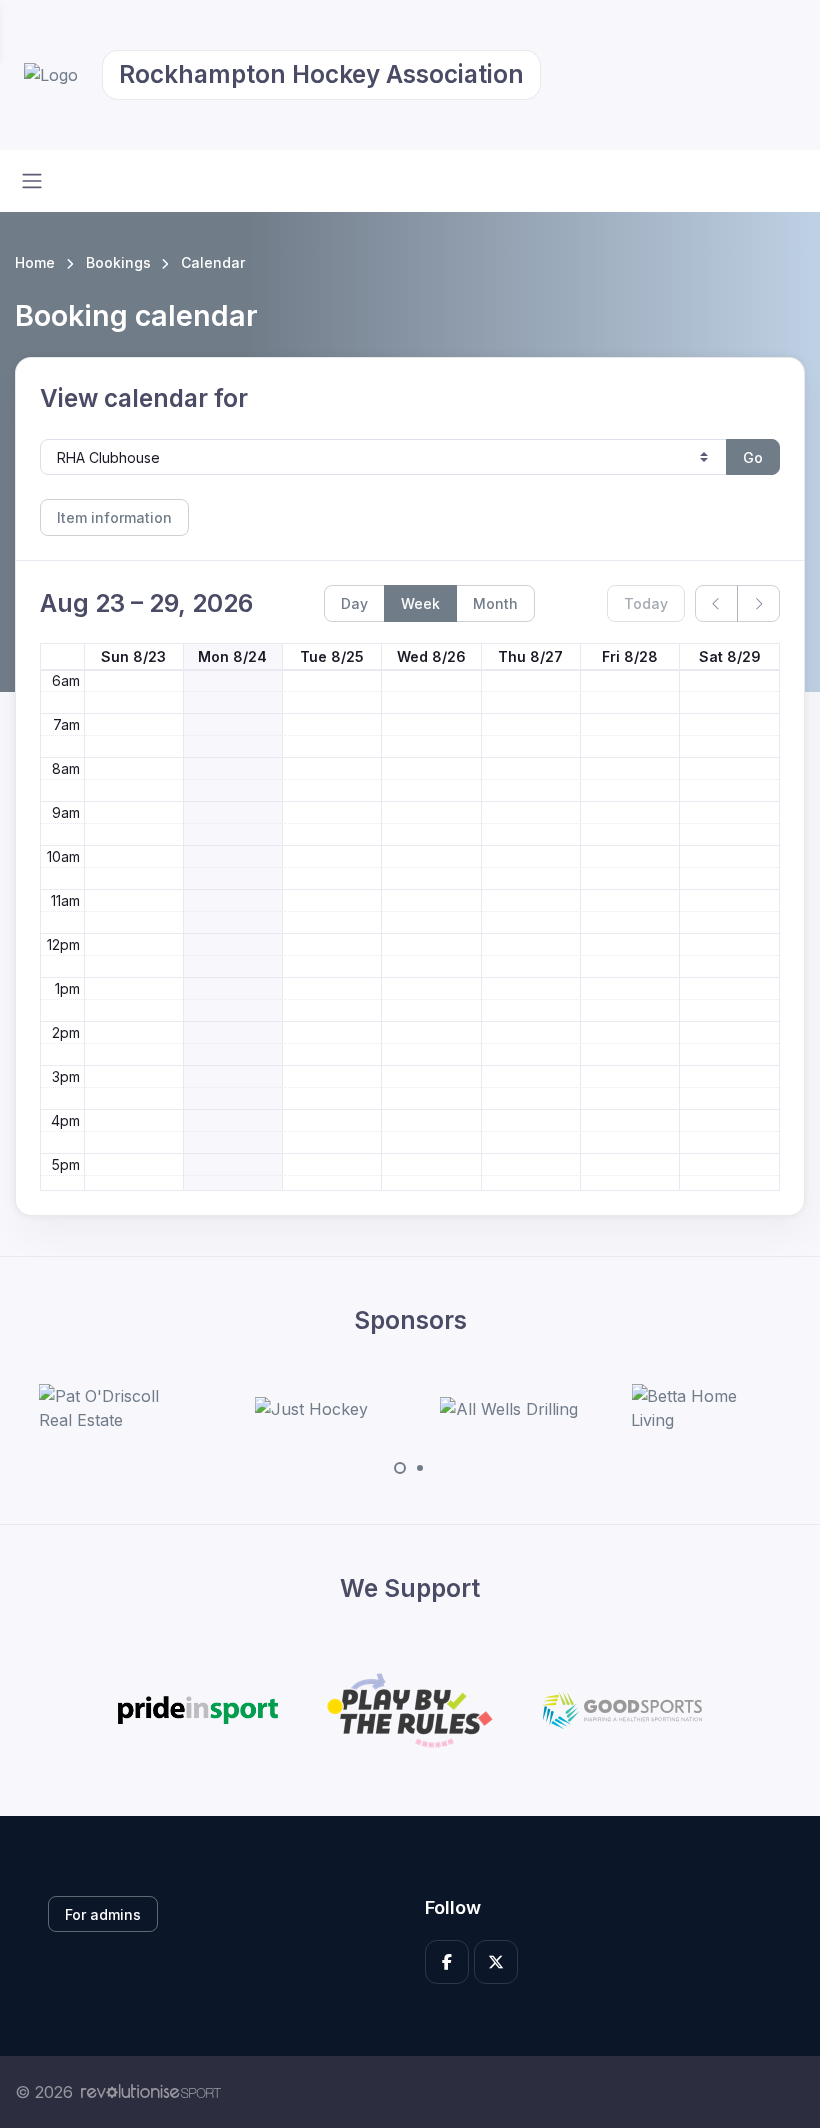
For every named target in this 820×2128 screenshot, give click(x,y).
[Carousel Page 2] (420, 1468)
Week (420, 603)
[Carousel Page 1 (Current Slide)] (400, 1468)
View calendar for (144, 398)
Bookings (118, 262)
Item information (114, 517)
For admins (103, 1914)
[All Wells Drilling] (509, 1409)
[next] (758, 603)
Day (354, 603)
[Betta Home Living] (706, 1408)
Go (753, 457)
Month (495, 603)
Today (646, 603)
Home (35, 262)
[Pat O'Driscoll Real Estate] (114, 1408)
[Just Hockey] (311, 1409)
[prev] (716, 603)
